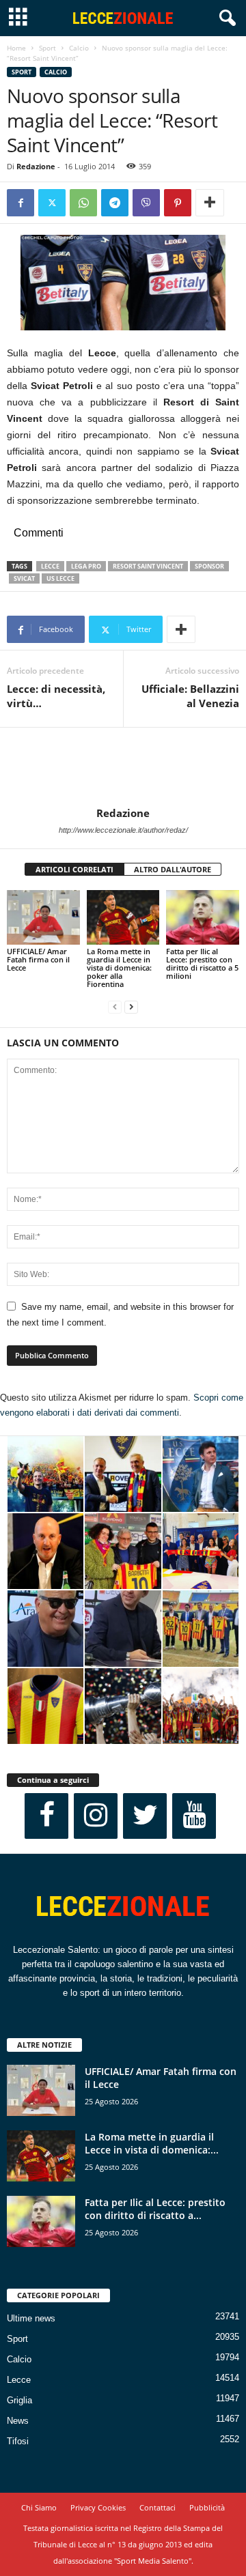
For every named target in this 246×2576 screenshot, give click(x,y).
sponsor (209, 566)
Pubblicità (207, 2507)
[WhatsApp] (83, 203)
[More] (210, 203)
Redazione (36, 166)
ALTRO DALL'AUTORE (173, 869)
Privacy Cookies (98, 2507)
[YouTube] (194, 1816)
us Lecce (60, 578)
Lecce (19, 2380)
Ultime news (31, 2318)
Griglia (19, 2400)
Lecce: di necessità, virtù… (56, 696)
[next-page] (131, 1007)
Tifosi (18, 2441)
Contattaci (158, 2507)
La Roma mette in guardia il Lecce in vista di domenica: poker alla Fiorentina (119, 968)
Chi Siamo (39, 2507)
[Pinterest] (178, 203)
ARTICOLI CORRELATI (74, 869)
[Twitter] (52, 203)
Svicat (24, 578)
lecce (50, 566)
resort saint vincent (148, 566)
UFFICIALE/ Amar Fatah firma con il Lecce (38, 959)
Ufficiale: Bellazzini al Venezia (190, 696)
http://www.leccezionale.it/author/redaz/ (123, 830)
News (18, 2421)
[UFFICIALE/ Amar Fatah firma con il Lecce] (43, 917)
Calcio (79, 48)
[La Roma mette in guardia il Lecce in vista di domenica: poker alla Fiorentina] (123, 917)
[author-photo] (123, 767)
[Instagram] (96, 1816)
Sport (47, 48)
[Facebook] (20, 203)
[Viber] (146, 203)
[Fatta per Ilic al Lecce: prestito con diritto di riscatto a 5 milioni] (203, 917)
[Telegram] (115, 203)
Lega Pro (86, 566)
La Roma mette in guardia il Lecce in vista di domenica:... (152, 2143)
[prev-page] (115, 1007)
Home (16, 48)
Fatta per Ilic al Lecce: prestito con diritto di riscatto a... (155, 2209)
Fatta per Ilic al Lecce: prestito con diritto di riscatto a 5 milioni (202, 963)
